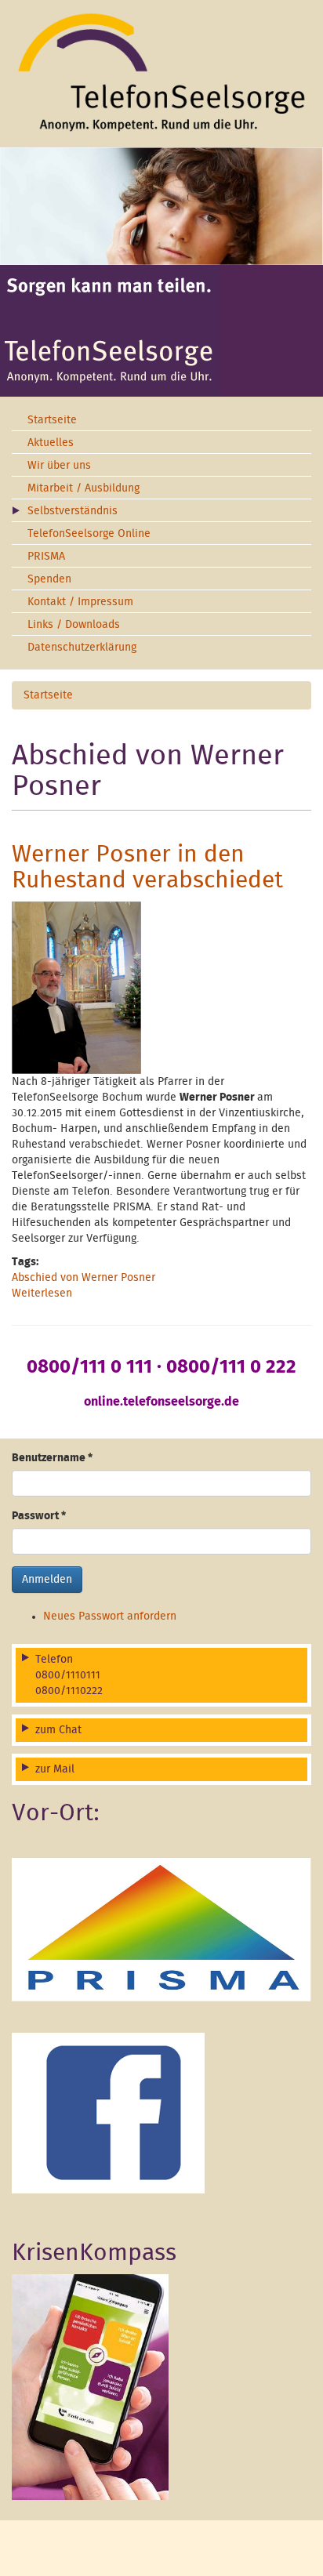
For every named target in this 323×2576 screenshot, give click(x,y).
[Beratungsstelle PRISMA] (161, 1929)
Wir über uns (59, 466)
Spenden (49, 579)
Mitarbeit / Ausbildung (83, 488)
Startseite (52, 420)
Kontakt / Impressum (80, 602)
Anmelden (47, 1580)
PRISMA (46, 557)
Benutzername (52, 1458)
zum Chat (58, 1730)
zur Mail (55, 1769)
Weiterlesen (42, 1293)
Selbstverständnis (73, 511)
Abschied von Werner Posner (83, 1278)
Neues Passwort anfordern (110, 1616)
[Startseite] (161, 72)
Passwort (39, 1516)
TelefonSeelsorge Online (89, 534)
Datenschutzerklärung (82, 648)
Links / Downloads (74, 625)
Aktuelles (51, 443)
